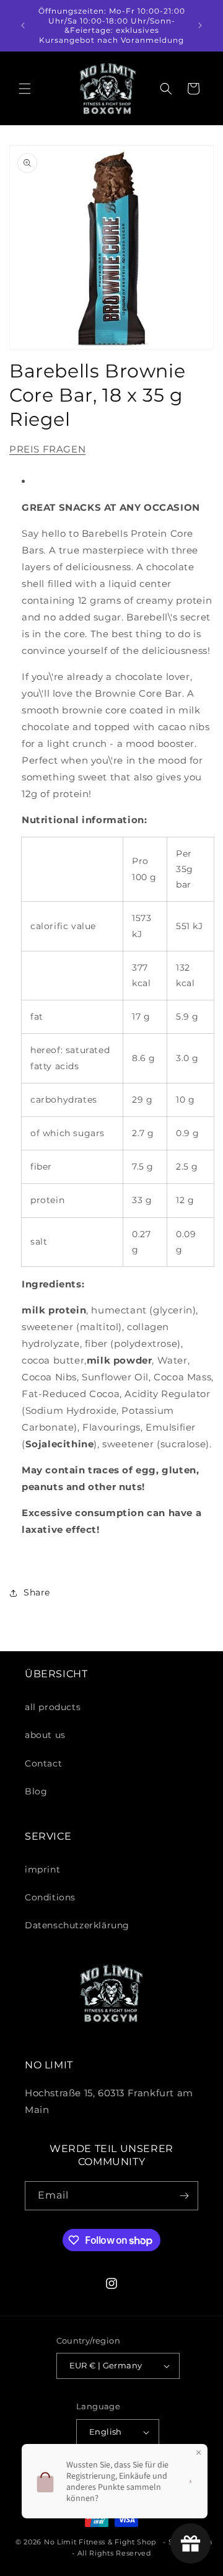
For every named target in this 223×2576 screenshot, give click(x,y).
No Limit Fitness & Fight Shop (100, 2542)
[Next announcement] (200, 25)
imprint (42, 1869)
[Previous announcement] (23, 25)
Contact (43, 1763)
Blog (36, 1791)
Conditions (50, 1897)
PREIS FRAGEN (47, 449)
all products (53, 1707)
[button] (25, 89)
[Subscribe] (184, 2196)
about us (45, 1735)
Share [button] (37, 1592)
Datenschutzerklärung (77, 1925)
